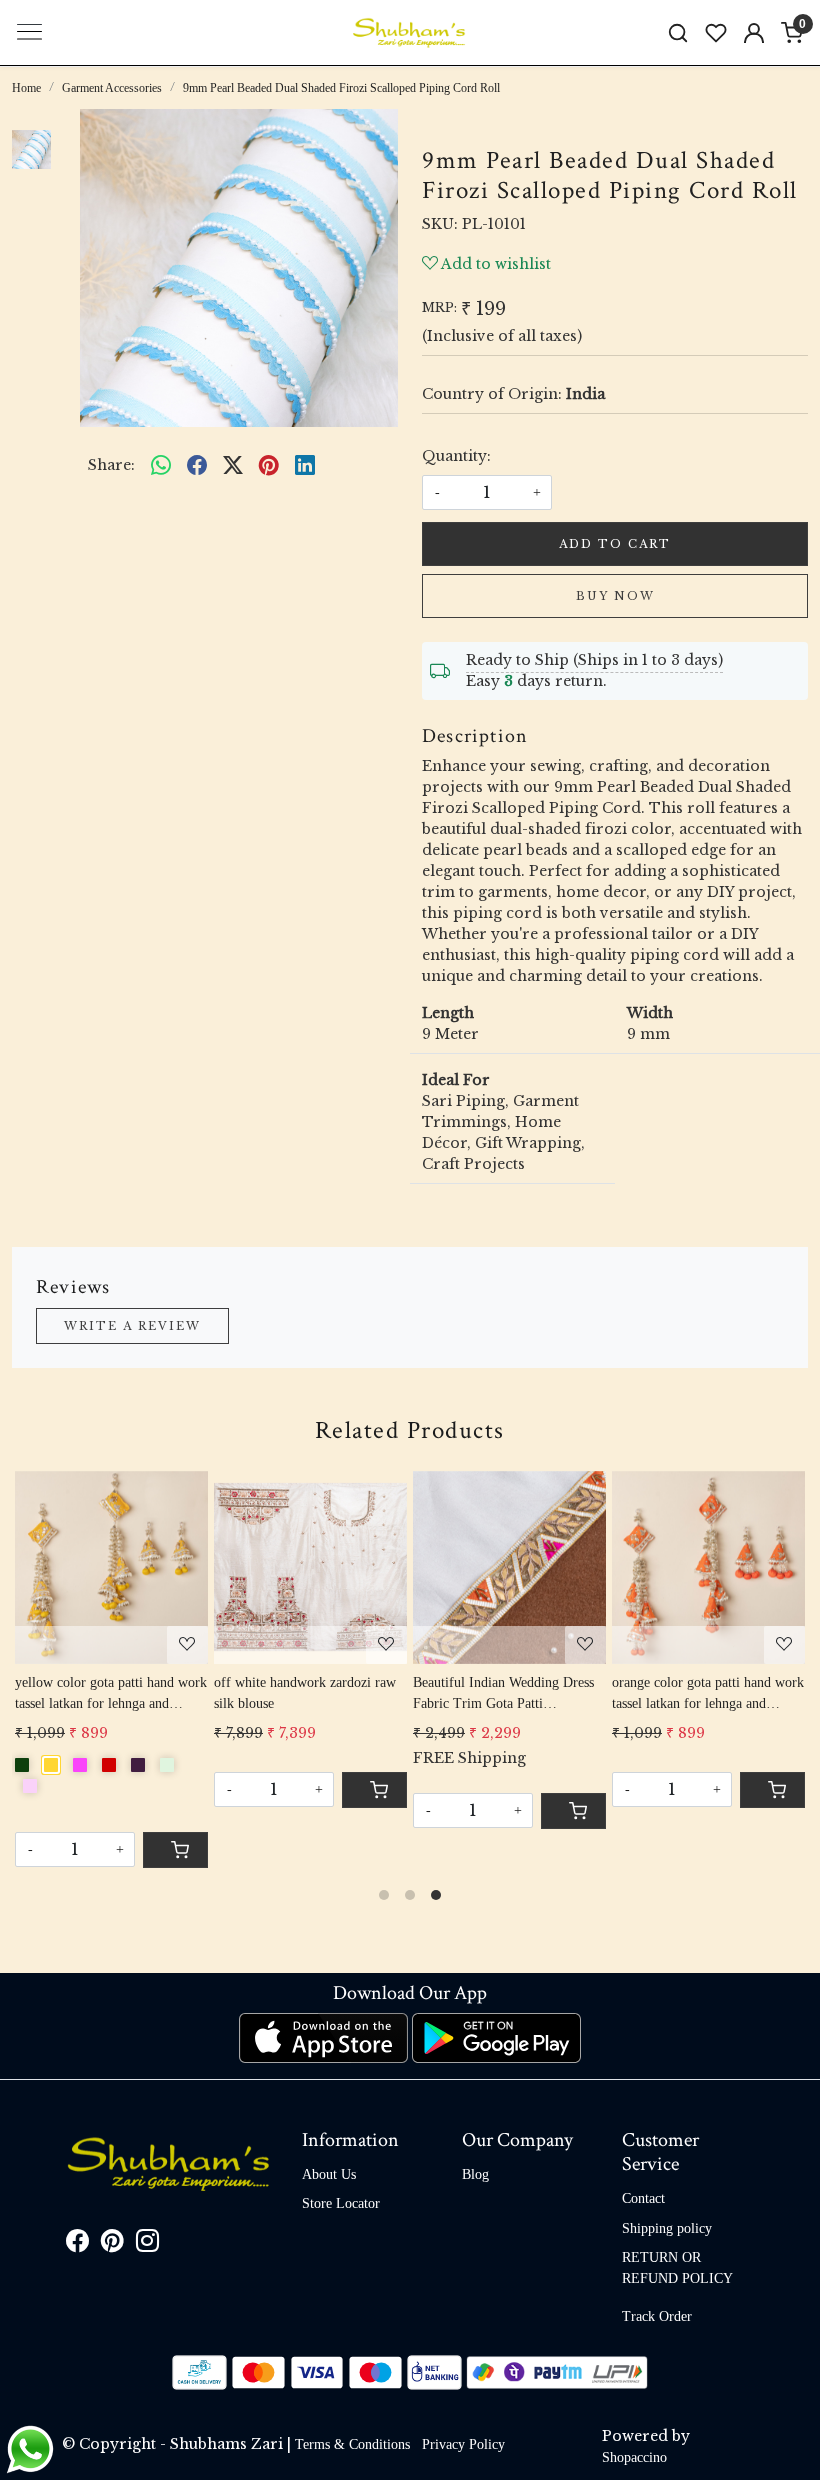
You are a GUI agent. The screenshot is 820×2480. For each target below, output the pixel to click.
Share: (111, 465)
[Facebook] (77, 2244)
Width (650, 1013)
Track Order (657, 2316)
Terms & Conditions (352, 2444)
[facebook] (197, 466)
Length (448, 1013)
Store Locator (341, 2203)
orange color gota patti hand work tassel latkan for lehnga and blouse (708, 1694)
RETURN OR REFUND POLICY (677, 2268)
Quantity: (456, 456)
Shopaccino (634, 2457)
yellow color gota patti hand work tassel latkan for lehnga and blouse (111, 1694)
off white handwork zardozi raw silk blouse (305, 1693)
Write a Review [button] (132, 1326)
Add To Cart (615, 544)
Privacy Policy (463, 2444)
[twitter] (233, 466)
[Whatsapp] (161, 466)
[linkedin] (305, 466)
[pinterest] (269, 466)
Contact (643, 2198)
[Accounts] (754, 33)
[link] (678, 32)
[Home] (410, 33)
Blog (475, 2174)
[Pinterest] (112, 2244)
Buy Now (615, 596)
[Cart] (573, 1811)
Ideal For (456, 1080)
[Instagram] (147, 2244)
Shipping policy (667, 2228)
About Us (329, 2174)
